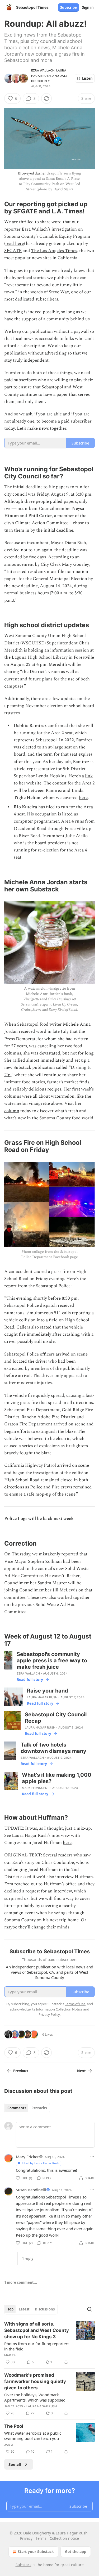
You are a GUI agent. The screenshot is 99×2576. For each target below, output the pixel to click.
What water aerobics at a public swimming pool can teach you (33, 2436)
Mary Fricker (27, 2157)
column (12, 1111)
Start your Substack (36, 2552)
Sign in (88, 7)
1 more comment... (21, 2282)
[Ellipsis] (92, 2157)
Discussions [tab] (45, 2309)
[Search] (89, 2309)
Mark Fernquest (36, 1788)
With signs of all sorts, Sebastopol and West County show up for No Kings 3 (37, 2330)
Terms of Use (75, 2004)
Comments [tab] (17, 2108)
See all (15, 2464)
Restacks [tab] (39, 2108)
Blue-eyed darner (32, 173)
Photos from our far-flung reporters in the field (37, 2346)
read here (15, 244)
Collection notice (64, 2538)
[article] (49, 2343)
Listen (87, 78)
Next (81, 2071)
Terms (41, 2538)
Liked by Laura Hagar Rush (41, 2163)
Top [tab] (10, 2309)
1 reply (28, 2259)
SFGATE (13, 251)
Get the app (76, 2552)
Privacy (26, 2538)
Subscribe (69, 7)
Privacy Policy (49, 2014)
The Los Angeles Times (54, 251)
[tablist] (27, 2108)
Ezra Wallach (43, 70)
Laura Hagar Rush (42, 1697)
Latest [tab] (24, 2309)
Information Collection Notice (59, 2009)
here (83, 798)
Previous (21, 2071)
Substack (23, 2565)
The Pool (14, 2426)
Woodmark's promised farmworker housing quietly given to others (35, 2381)
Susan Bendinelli (31, 2190)
